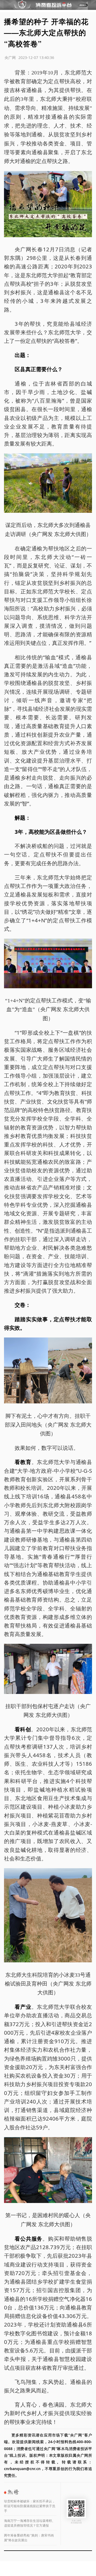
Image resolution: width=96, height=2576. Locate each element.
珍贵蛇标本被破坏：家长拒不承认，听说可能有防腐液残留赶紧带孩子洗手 (30, 2506)
